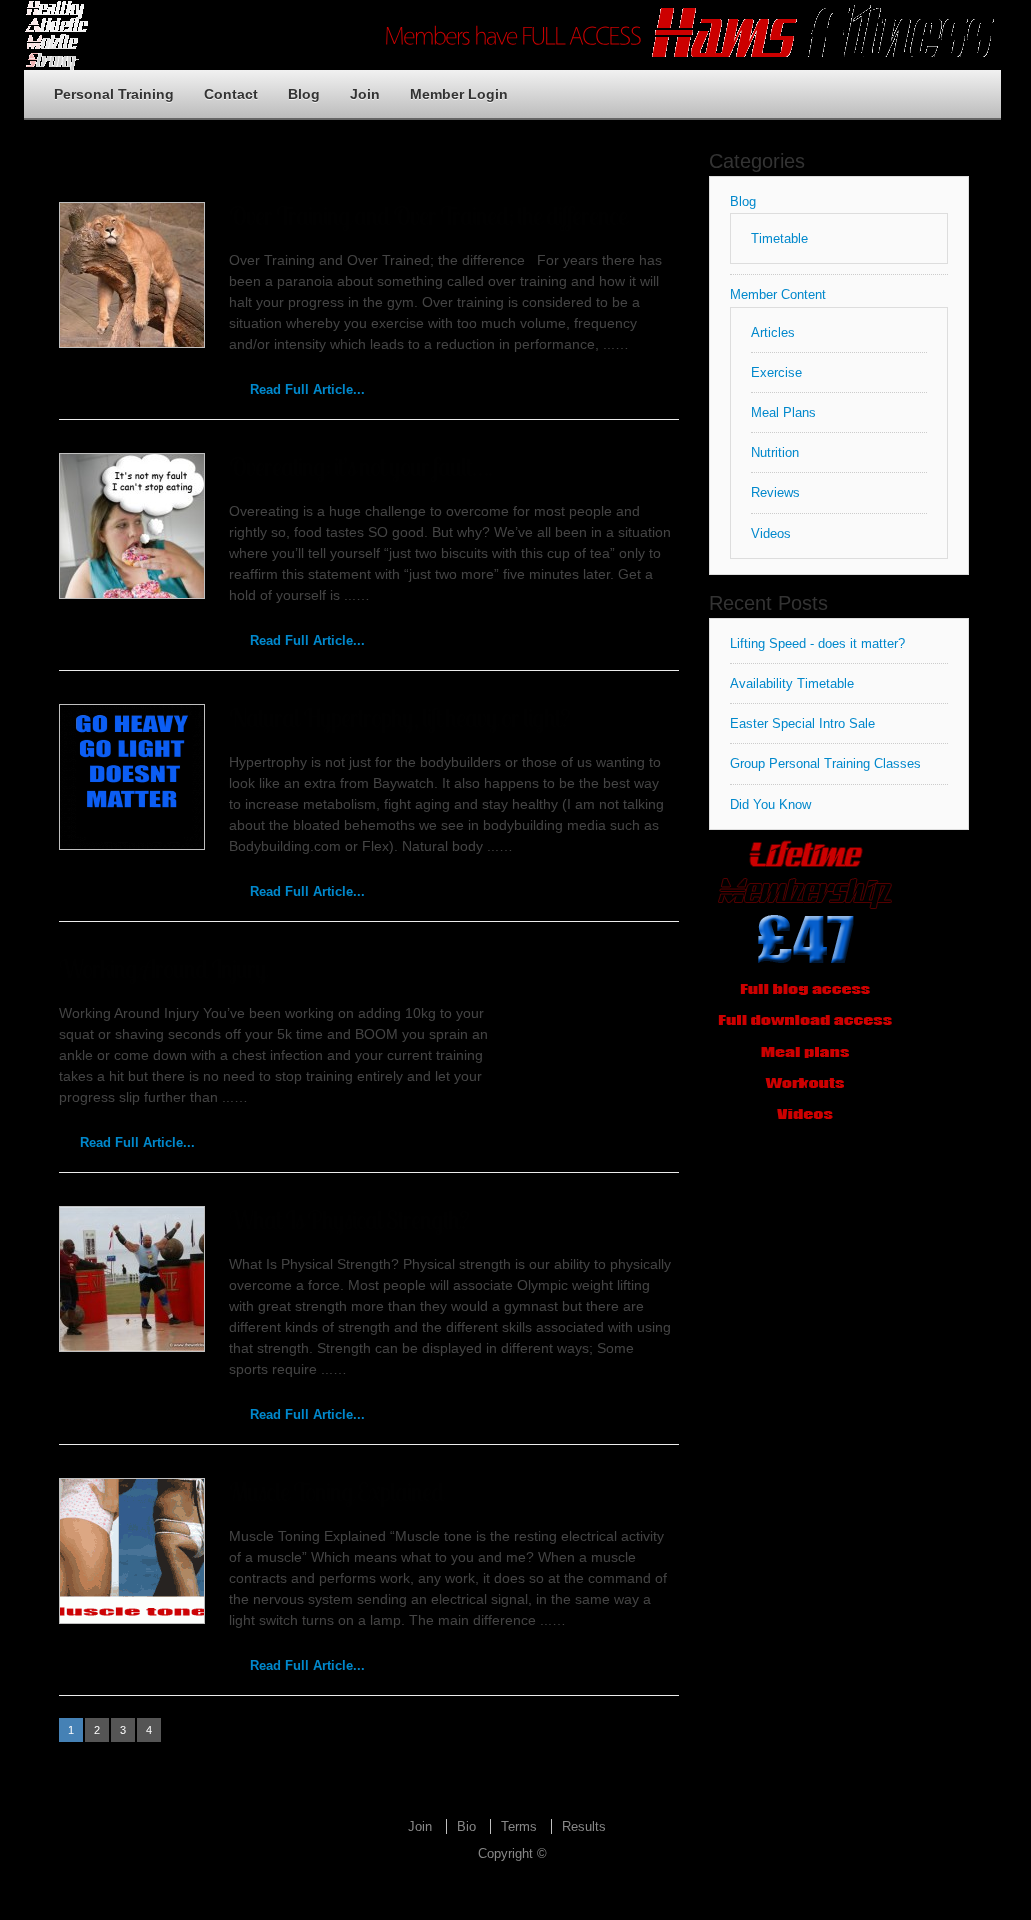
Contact (231, 94)
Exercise (776, 372)
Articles (773, 332)
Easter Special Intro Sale (802, 723)
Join (365, 94)
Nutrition (775, 452)
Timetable (779, 238)
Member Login (459, 94)
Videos (771, 533)
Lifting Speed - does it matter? (817, 643)
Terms (519, 1826)
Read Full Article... (307, 389)
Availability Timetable (792, 683)
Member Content (778, 294)
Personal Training (114, 94)
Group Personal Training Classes (825, 763)
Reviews (775, 492)
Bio (466, 1826)
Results (584, 1826)
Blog (304, 94)
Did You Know (770, 804)
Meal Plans (783, 412)
